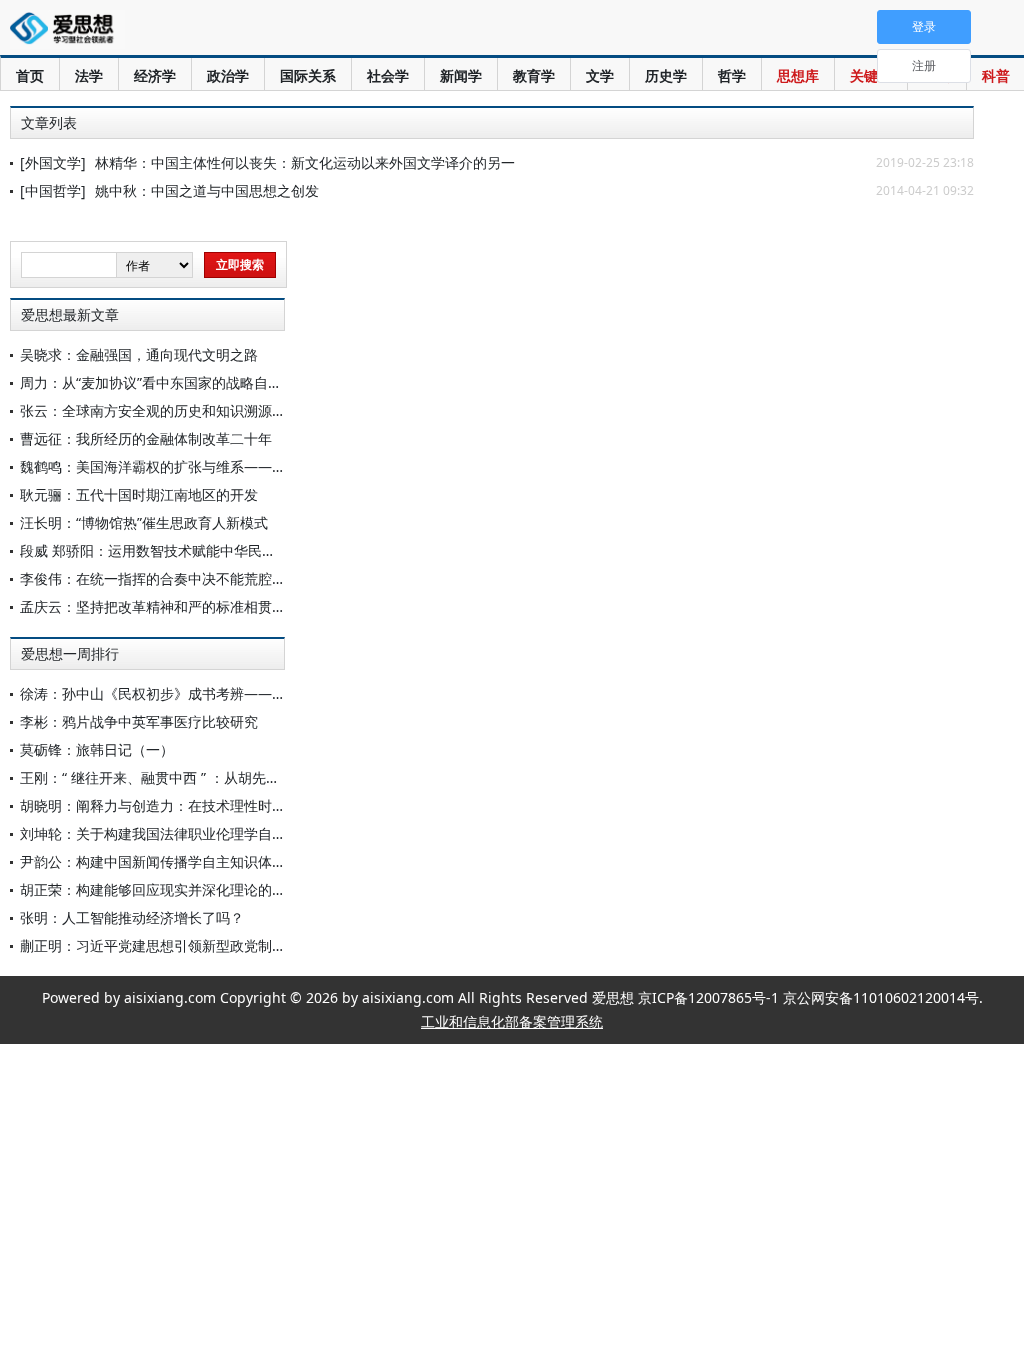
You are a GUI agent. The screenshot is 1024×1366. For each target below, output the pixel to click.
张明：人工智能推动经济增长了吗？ (132, 917)
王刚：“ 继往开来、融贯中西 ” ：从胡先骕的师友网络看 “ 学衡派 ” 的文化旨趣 (261, 777)
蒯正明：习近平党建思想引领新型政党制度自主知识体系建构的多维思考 (244, 945)
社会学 (388, 75)
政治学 (228, 75)
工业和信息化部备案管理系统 (512, 1021)
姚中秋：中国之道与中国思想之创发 (207, 190)
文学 (600, 75)
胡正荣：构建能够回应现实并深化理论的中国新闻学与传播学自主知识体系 (251, 889)
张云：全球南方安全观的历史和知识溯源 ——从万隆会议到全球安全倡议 (246, 410)
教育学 (534, 75)
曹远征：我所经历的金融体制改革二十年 (146, 438)
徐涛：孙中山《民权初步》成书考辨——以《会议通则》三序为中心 (230, 693)
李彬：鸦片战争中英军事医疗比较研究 (139, 721)
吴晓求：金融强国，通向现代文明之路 (139, 354)
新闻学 (461, 75)
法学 (89, 75)
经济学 (155, 75)
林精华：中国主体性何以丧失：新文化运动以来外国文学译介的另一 (305, 162)
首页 (30, 75)
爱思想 (67, 30)
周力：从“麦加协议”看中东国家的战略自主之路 (165, 382)
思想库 (798, 75)
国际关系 (308, 75)
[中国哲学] (53, 190)
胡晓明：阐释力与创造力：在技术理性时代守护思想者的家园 (209, 805)
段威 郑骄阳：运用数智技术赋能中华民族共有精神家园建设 (204, 550)
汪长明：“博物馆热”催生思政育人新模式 (144, 522)
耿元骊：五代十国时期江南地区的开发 (139, 494)
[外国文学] (53, 162)
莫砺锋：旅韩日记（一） (97, 749)
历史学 (666, 75)
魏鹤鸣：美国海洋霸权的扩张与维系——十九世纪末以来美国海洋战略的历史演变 (272, 466)
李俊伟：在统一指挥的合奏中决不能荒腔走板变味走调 (188, 578)
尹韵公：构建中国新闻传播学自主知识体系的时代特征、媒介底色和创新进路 (258, 861)
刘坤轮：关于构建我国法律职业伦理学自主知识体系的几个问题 (216, 833)
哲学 (732, 75)
